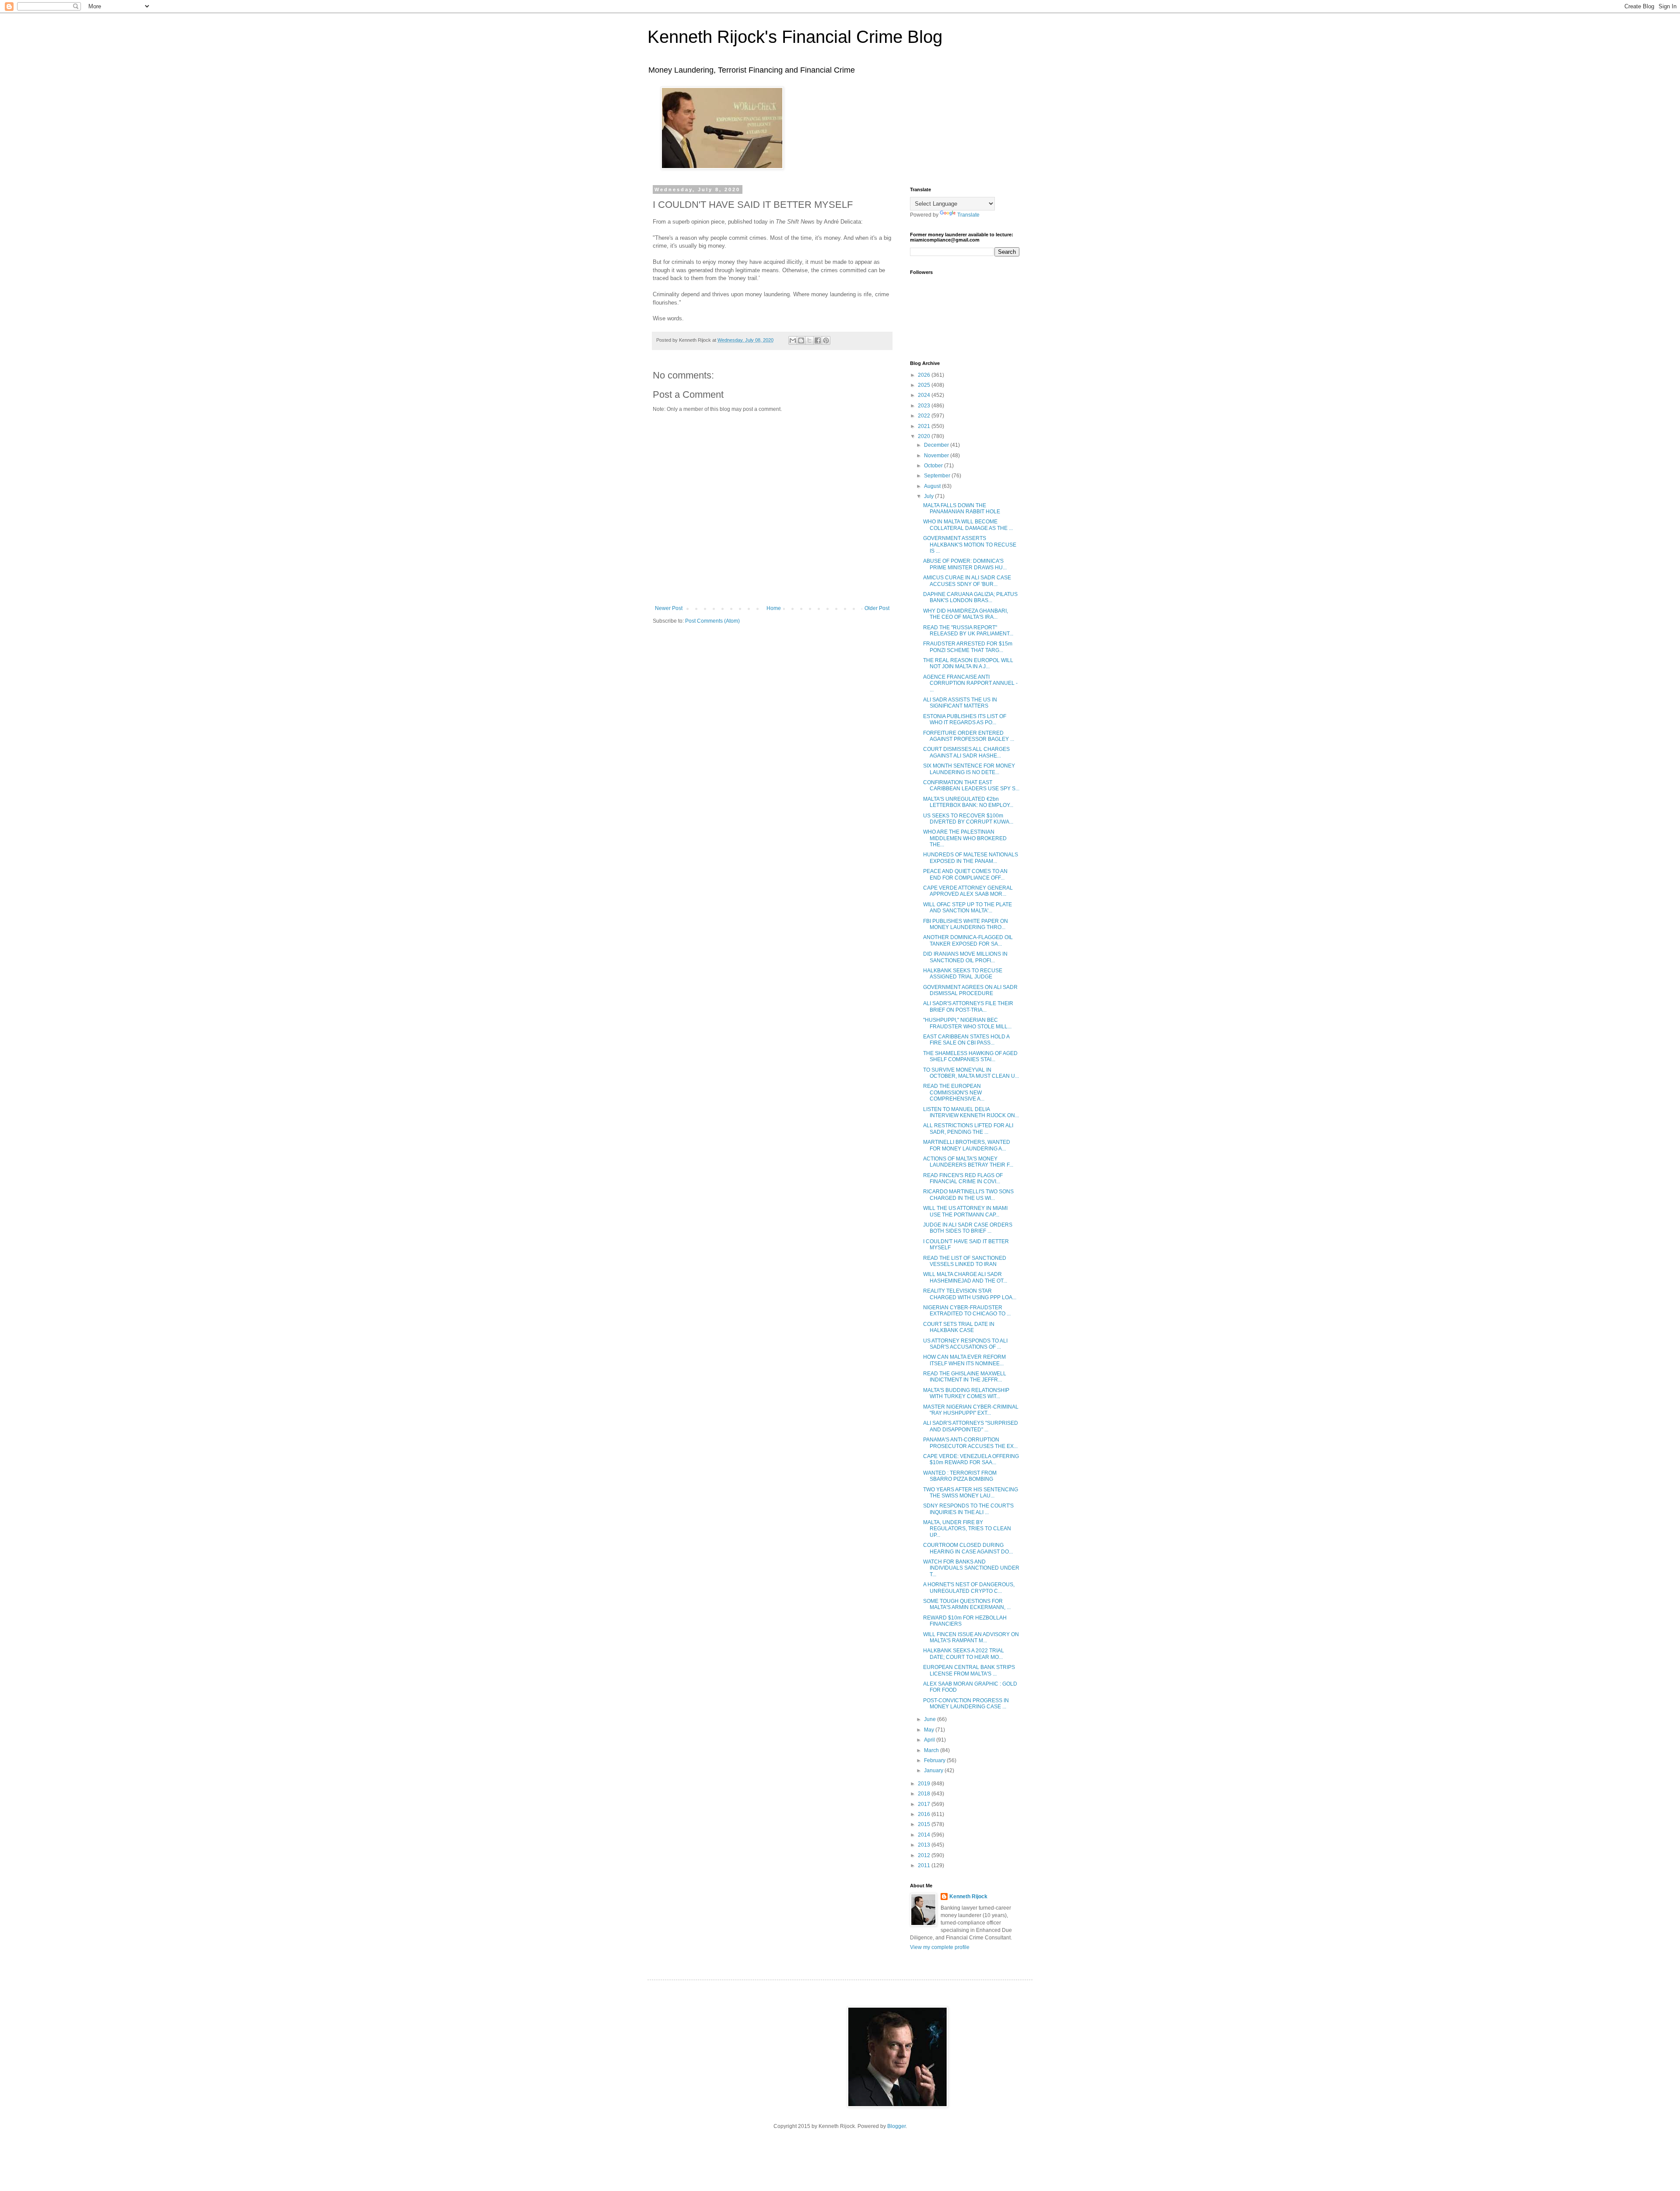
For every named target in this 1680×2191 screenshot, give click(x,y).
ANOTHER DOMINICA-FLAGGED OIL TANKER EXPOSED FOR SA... (968, 940)
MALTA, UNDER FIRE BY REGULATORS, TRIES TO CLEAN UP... (967, 1529)
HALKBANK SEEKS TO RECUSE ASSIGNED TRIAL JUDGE (963, 974)
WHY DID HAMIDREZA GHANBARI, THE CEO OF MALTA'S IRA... (966, 614)
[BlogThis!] (801, 340)
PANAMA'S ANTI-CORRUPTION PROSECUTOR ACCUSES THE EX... (970, 1443)
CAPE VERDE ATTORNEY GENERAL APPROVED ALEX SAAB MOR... (968, 891)
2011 (925, 1865)
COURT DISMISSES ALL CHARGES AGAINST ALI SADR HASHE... (966, 752)
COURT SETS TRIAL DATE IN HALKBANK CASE (959, 1327)
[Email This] (793, 340)
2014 (925, 1835)
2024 (925, 395)
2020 (925, 436)
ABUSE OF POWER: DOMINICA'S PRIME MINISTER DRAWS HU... (965, 564)
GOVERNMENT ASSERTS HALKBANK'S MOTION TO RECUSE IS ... (970, 545)
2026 (925, 375)
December (937, 445)
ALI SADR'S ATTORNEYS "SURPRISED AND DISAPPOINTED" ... (971, 1426)
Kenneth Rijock (968, 1897)
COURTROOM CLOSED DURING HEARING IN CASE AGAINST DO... (968, 1548)
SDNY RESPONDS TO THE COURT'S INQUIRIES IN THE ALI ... (968, 1509)
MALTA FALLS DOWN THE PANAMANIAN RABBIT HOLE (962, 508)
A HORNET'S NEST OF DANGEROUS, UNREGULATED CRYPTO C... (969, 1588)
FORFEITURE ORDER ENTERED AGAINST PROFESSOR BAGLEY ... (969, 736)
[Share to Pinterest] (826, 340)
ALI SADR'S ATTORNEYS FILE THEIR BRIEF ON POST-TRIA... (968, 1006)
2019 (925, 1784)
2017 (925, 1804)
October (934, 466)
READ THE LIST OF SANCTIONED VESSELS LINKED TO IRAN (965, 1261)
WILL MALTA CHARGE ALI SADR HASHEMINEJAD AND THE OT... (965, 1277)
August (933, 486)
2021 (925, 426)
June (931, 1719)
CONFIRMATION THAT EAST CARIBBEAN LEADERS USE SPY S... (971, 785)
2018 (925, 1794)
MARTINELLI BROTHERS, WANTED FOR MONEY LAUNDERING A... (967, 1145)
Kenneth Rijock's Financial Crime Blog (795, 37)
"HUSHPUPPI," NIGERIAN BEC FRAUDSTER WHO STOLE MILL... (967, 1023)
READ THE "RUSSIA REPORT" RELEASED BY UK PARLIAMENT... (968, 631)
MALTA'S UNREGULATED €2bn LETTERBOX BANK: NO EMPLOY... (968, 802)
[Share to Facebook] (818, 340)
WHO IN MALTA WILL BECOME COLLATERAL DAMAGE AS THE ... (968, 525)
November (937, 456)
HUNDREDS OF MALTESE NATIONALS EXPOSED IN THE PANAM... (971, 858)
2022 (925, 416)
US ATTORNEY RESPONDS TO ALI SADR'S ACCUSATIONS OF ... (965, 1344)
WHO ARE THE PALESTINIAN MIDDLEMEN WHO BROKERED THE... (965, 838)
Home (774, 608)
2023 (925, 406)
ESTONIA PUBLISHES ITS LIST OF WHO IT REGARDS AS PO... (965, 719)
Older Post (877, 608)
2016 (925, 1814)
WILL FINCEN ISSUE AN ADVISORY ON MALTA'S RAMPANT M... (971, 1637)
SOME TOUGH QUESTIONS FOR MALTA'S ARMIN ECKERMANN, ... (967, 1604)
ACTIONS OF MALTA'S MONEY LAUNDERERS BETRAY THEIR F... (968, 1162)
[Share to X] (809, 340)
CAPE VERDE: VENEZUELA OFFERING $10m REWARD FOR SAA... (971, 1459)
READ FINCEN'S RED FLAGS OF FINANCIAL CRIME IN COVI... (963, 1178)
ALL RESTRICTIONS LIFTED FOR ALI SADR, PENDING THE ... (968, 1129)
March (932, 1750)
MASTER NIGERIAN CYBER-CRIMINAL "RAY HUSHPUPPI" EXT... (971, 1410)
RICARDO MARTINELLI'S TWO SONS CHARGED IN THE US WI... (968, 1195)
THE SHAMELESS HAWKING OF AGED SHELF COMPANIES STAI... (970, 1056)
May (930, 1730)
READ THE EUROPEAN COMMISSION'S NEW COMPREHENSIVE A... (954, 1092)
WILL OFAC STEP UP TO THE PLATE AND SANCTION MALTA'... (968, 908)
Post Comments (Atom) (712, 621)
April (930, 1740)
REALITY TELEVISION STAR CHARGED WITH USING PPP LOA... (970, 1294)
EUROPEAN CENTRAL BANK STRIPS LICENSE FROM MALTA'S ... (969, 1670)
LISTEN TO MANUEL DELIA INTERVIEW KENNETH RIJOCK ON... (971, 1112)
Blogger (896, 2126)
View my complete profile (940, 1947)
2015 (925, 1824)
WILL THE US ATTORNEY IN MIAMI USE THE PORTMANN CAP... (965, 1211)
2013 (925, 1845)
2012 (925, 1855)
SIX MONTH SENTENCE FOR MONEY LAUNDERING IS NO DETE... (969, 769)
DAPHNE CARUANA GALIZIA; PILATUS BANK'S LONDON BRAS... (970, 597)
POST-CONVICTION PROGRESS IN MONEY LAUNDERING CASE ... (966, 1704)
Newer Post (669, 608)
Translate (968, 215)
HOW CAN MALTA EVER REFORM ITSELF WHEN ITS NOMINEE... (964, 1360)
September (938, 476)
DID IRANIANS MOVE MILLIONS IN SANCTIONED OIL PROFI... (965, 957)
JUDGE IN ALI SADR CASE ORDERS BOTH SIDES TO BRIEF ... (968, 1228)
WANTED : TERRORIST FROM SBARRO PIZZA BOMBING (960, 1476)
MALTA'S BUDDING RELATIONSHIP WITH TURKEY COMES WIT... (966, 1393)
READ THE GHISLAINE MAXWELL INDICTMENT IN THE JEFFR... (965, 1377)
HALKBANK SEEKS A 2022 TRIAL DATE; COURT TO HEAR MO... (964, 1654)
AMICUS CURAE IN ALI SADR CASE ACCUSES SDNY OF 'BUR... (967, 581)
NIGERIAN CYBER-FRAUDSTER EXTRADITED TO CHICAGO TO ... (967, 1311)
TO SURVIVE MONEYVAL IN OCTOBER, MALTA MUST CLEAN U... (971, 1073)
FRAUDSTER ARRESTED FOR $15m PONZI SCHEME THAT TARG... (968, 647)
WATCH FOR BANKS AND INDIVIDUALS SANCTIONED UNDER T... (971, 1568)
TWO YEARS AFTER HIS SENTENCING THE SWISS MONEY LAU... (971, 1493)
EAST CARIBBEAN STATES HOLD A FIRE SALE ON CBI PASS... (966, 1040)
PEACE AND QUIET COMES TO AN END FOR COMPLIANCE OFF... (965, 874)
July (929, 496)
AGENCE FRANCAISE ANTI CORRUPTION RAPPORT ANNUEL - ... (970, 683)
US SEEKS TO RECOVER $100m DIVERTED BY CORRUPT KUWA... (968, 819)
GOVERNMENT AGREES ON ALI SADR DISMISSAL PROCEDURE (970, 990)
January (934, 1770)
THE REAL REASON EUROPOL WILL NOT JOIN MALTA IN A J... (968, 663)
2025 (925, 385)
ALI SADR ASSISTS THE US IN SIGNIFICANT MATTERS (960, 703)
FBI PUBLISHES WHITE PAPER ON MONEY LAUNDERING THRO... (966, 924)
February (935, 1760)
